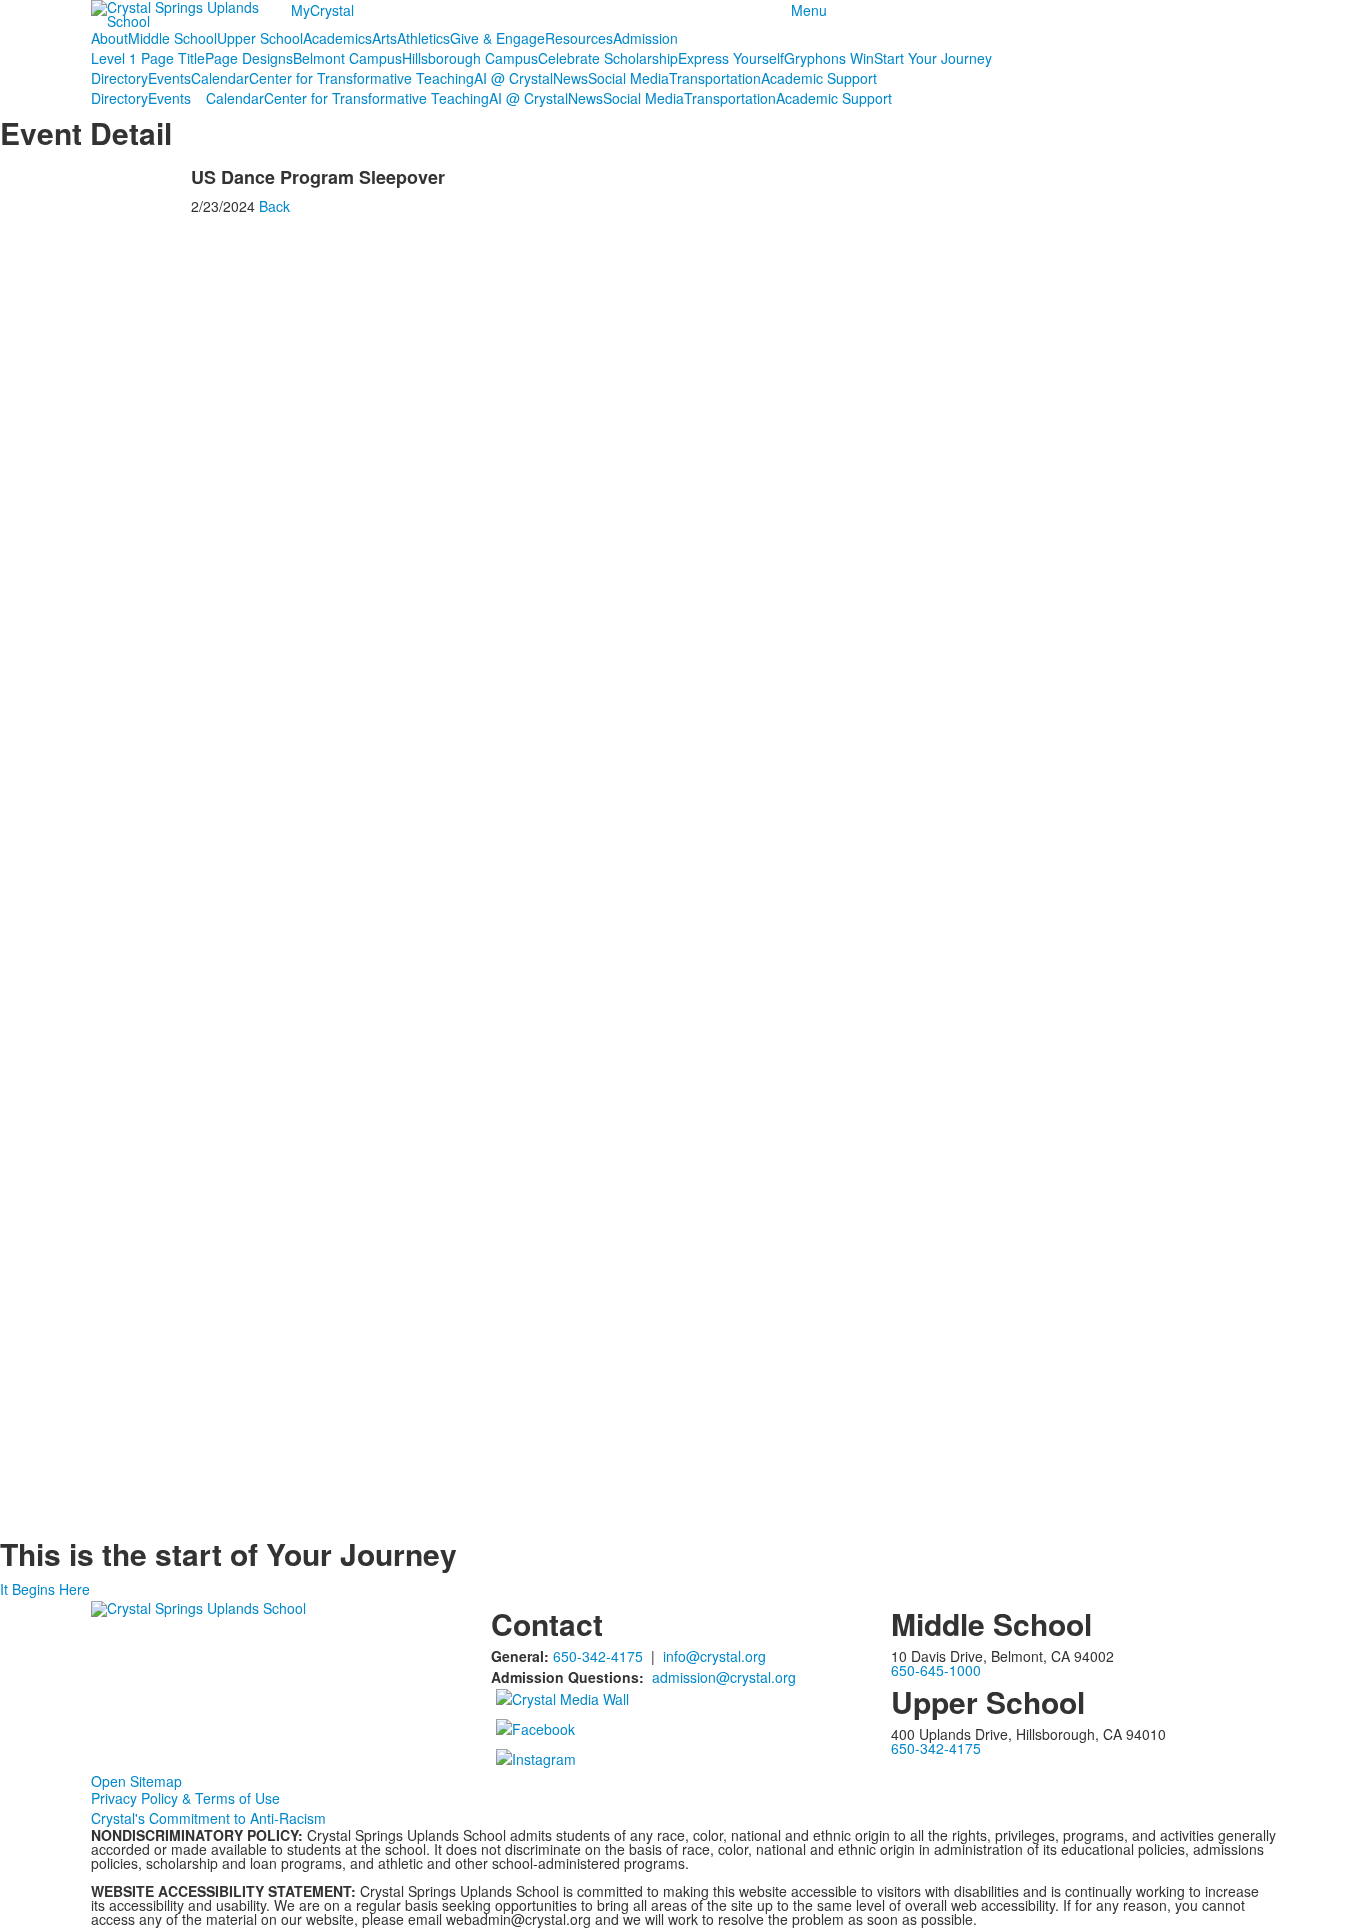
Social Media (628, 78)
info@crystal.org (714, 1656)
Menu (809, 10)
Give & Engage (497, 38)
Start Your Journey (933, 58)
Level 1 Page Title (148, 58)
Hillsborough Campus (470, 58)
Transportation (715, 78)
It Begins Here (45, 1589)
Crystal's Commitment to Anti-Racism (208, 1818)
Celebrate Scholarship (608, 58)
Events (169, 78)
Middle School (172, 38)
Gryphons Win (829, 58)
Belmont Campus (347, 58)
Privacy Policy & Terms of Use (185, 1798)
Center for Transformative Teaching (361, 78)
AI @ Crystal (513, 78)
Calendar (220, 78)
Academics (337, 38)
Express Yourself (731, 58)
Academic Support (819, 78)
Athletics (423, 38)
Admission (645, 38)
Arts (384, 38)
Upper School (260, 38)
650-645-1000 (936, 1670)
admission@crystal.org (724, 1677)
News (570, 78)
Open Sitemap (136, 1781)
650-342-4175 (598, 1656)
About (109, 38)
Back (274, 206)
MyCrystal (322, 10)
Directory (119, 78)
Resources (579, 38)
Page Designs (249, 58)
